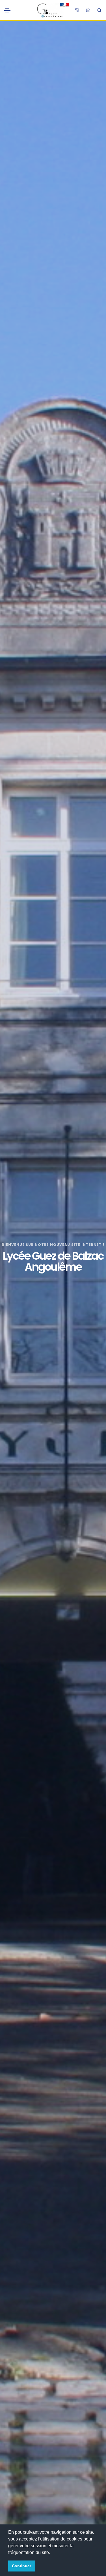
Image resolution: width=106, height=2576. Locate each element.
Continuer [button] (21, 2566)
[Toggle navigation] (7, 10)
